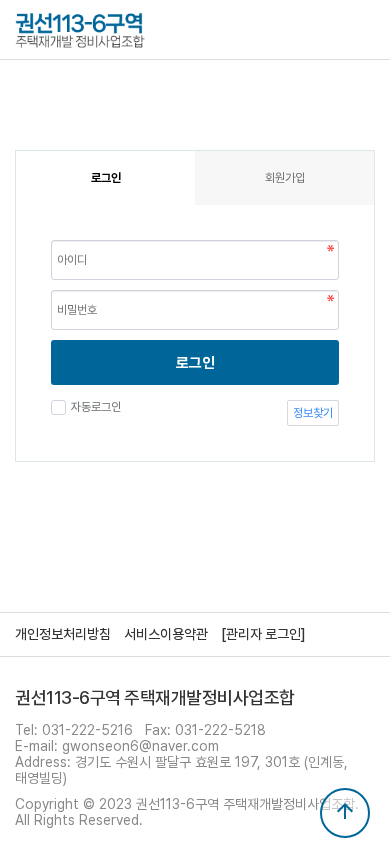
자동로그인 (96, 407)
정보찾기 (313, 413)
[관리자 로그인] (263, 634)
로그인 (195, 363)
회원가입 (285, 178)
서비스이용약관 (166, 634)
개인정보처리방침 (63, 634)
